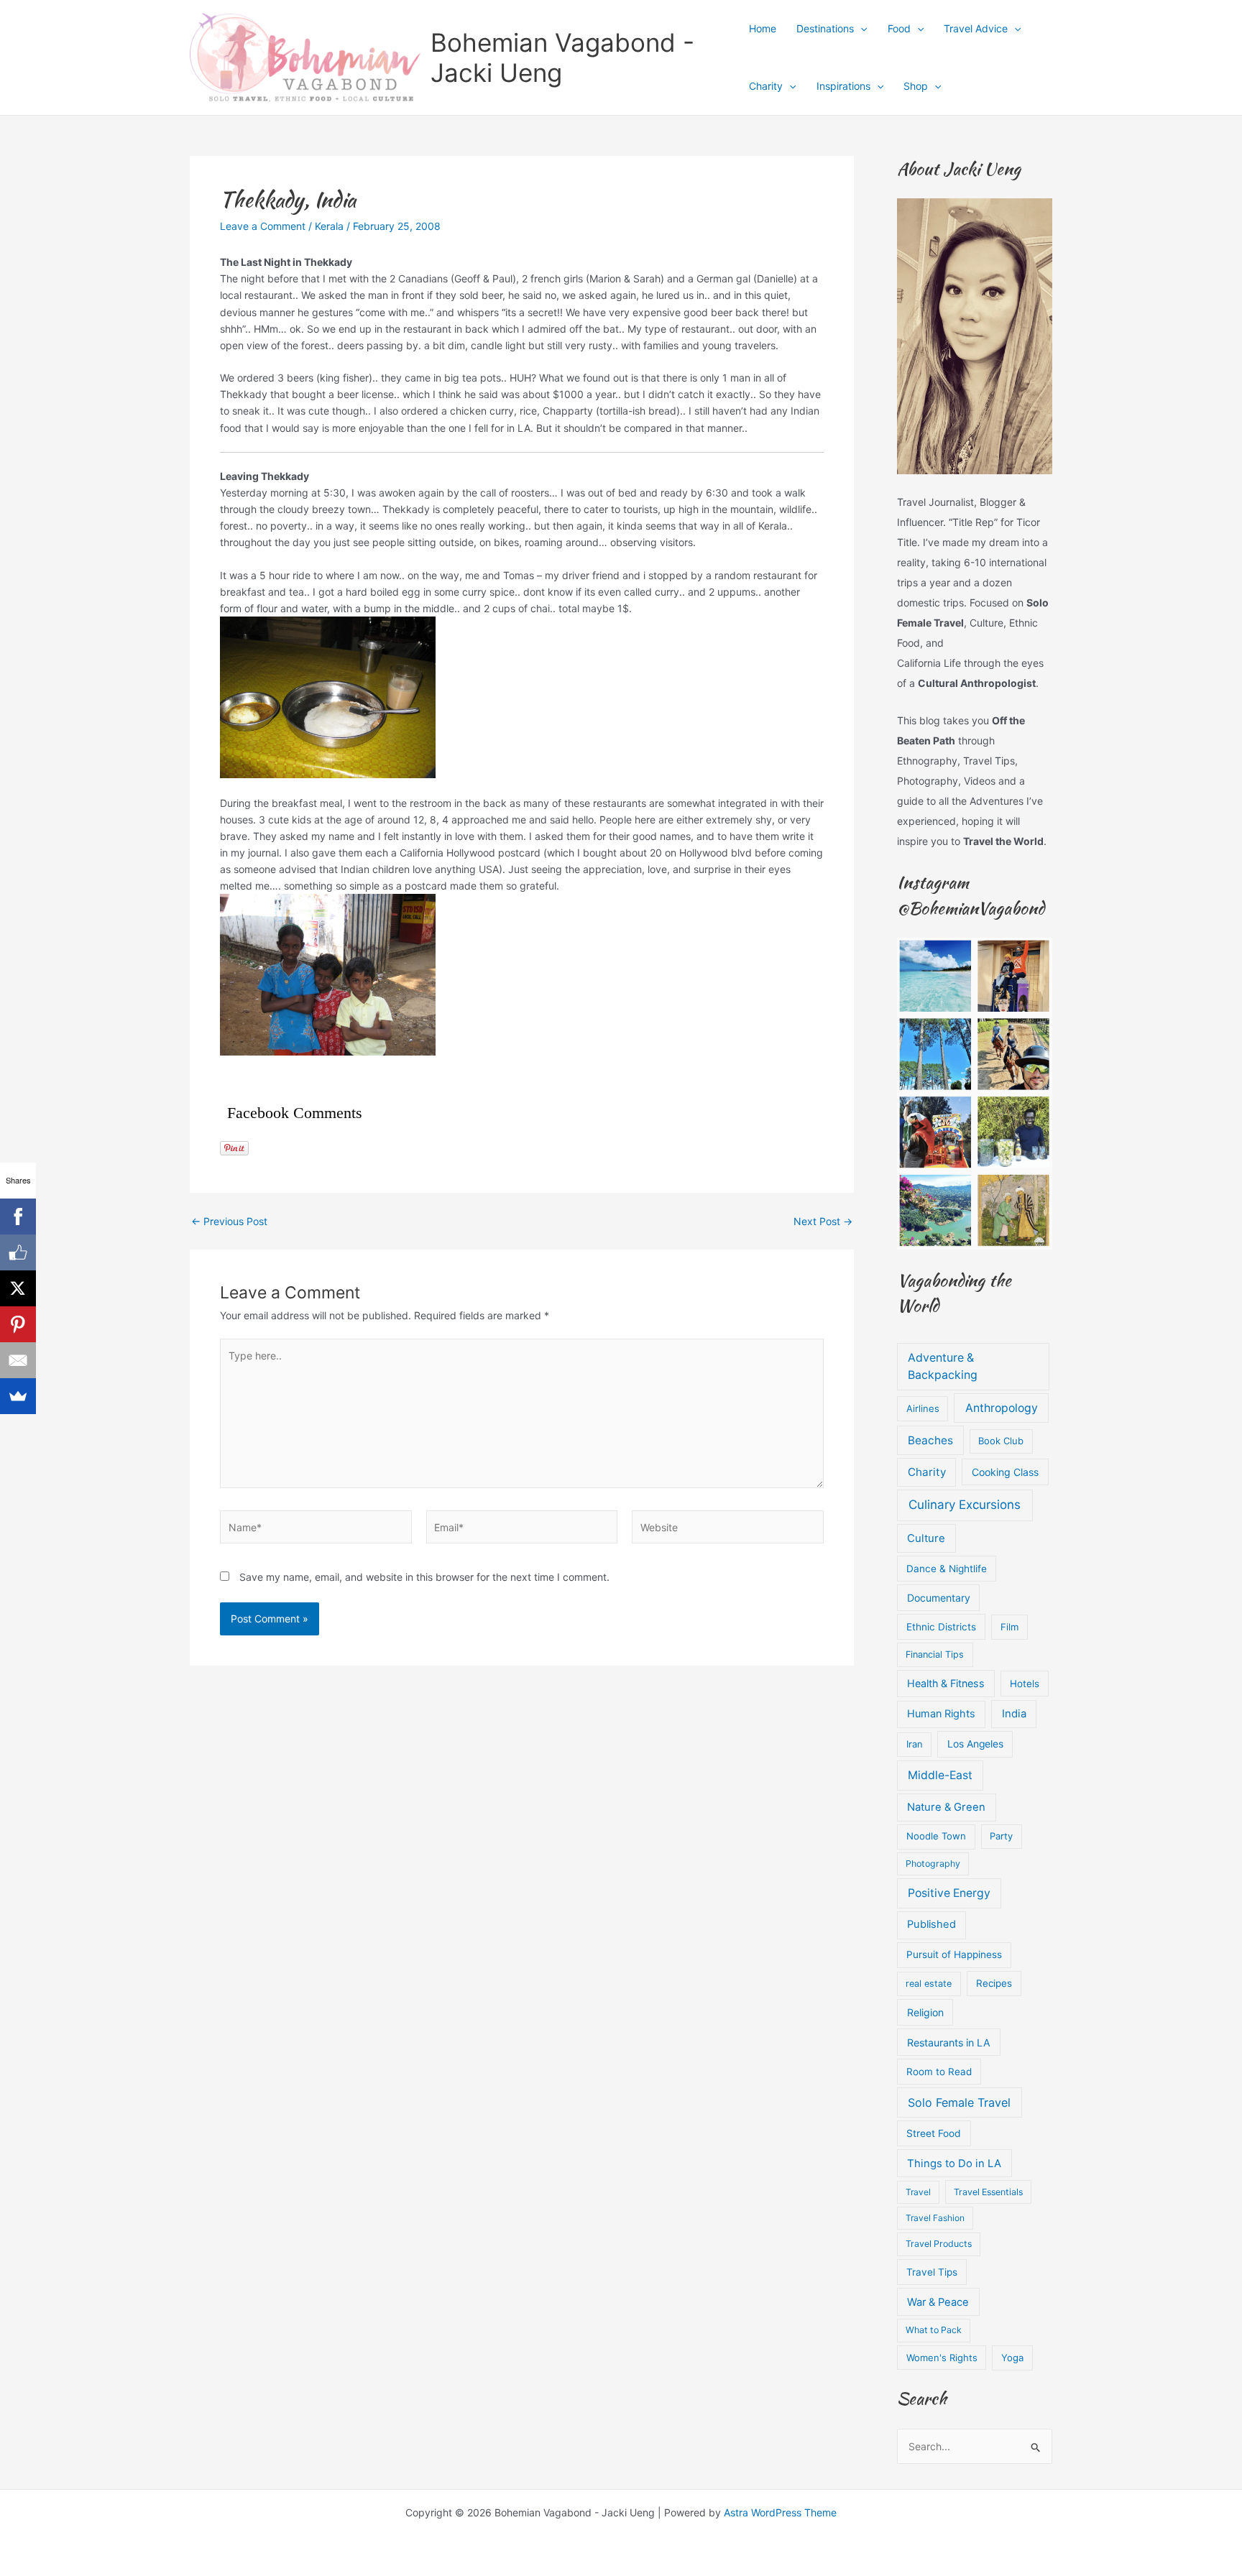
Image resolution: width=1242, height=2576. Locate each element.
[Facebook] (18, 1217)
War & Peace (938, 2302)
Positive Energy (949, 1893)
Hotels (1025, 1684)
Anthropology (1002, 1408)
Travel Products (939, 2244)
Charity (766, 86)
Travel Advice (976, 28)
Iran (915, 1744)
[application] (860, 29)
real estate (929, 1984)
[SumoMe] (18, 1396)
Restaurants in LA (949, 2042)
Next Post (823, 1222)
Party (1001, 1836)
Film (1009, 1627)
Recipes (994, 1983)
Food (899, 28)
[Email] (18, 1360)
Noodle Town (936, 1836)
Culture (926, 1538)
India (1014, 1714)
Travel (918, 2192)
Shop (916, 86)
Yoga (1012, 2358)
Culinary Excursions (965, 1505)
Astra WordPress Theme (780, 2512)
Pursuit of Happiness (954, 1954)
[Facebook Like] (18, 1252)
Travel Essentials (988, 2192)
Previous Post (229, 1222)
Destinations (825, 28)
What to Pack (934, 2330)
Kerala (329, 226)
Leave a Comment (263, 226)
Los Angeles (975, 1744)
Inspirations (843, 86)
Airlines (923, 1408)
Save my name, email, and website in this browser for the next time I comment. (424, 1577)
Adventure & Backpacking (943, 1366)
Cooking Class (1005, 1472)
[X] (18, 1288)
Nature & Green (946, 1807)
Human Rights (941, 1714)
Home (763, 28)
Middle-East (940, 1775)
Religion (925, 2012)
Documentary (939, 1598)
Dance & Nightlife (947, 1569)
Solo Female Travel (959, 2102)
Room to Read (939, 2072)
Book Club (1001, 1441)
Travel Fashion (935, 2218)
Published (931, 1924)
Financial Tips (935, 1654)
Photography (933, 1864)
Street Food (934, 2133)
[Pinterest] (18, 1324)
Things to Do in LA (954, 2164)
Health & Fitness (946, 1683)
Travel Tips (932, 2272)
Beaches (930, 1440)
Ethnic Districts (941, 1627)
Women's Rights (942, 2358)
